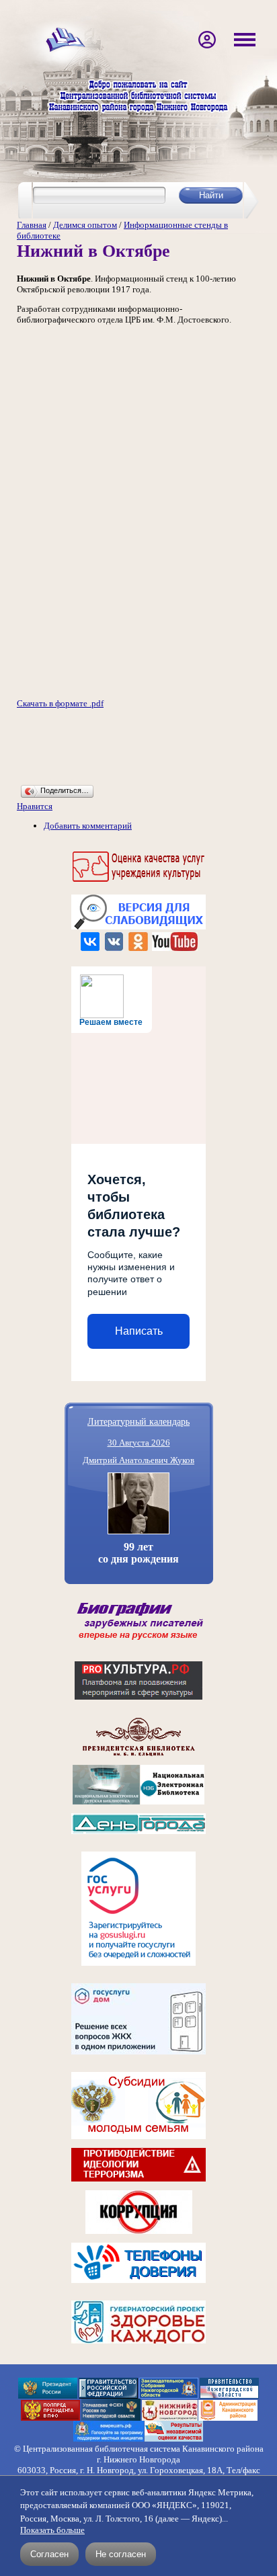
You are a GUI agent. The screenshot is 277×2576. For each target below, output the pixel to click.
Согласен (49, 2554)
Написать (139, 1331)
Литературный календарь (138, 1421)
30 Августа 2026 (139, 1443)
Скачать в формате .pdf (60, 703)
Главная (32, 225)
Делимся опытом (85, 225)
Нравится (35, 806)
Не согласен (121, 2554)
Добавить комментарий (88, 826)
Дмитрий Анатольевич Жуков (138, 1460)
